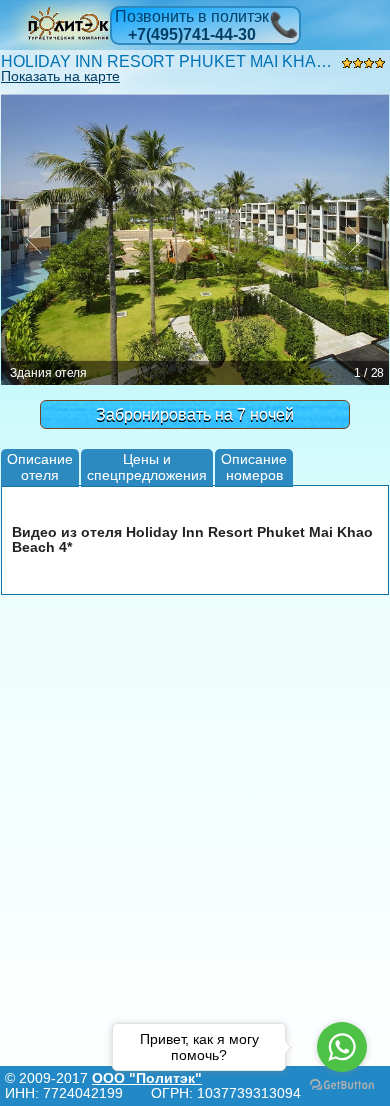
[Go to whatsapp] (342, 1047)
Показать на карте (60, 76)
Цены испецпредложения (147, 466)
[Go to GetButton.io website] (342, 1085)
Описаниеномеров (254, 466)
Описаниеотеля (40, 466)
